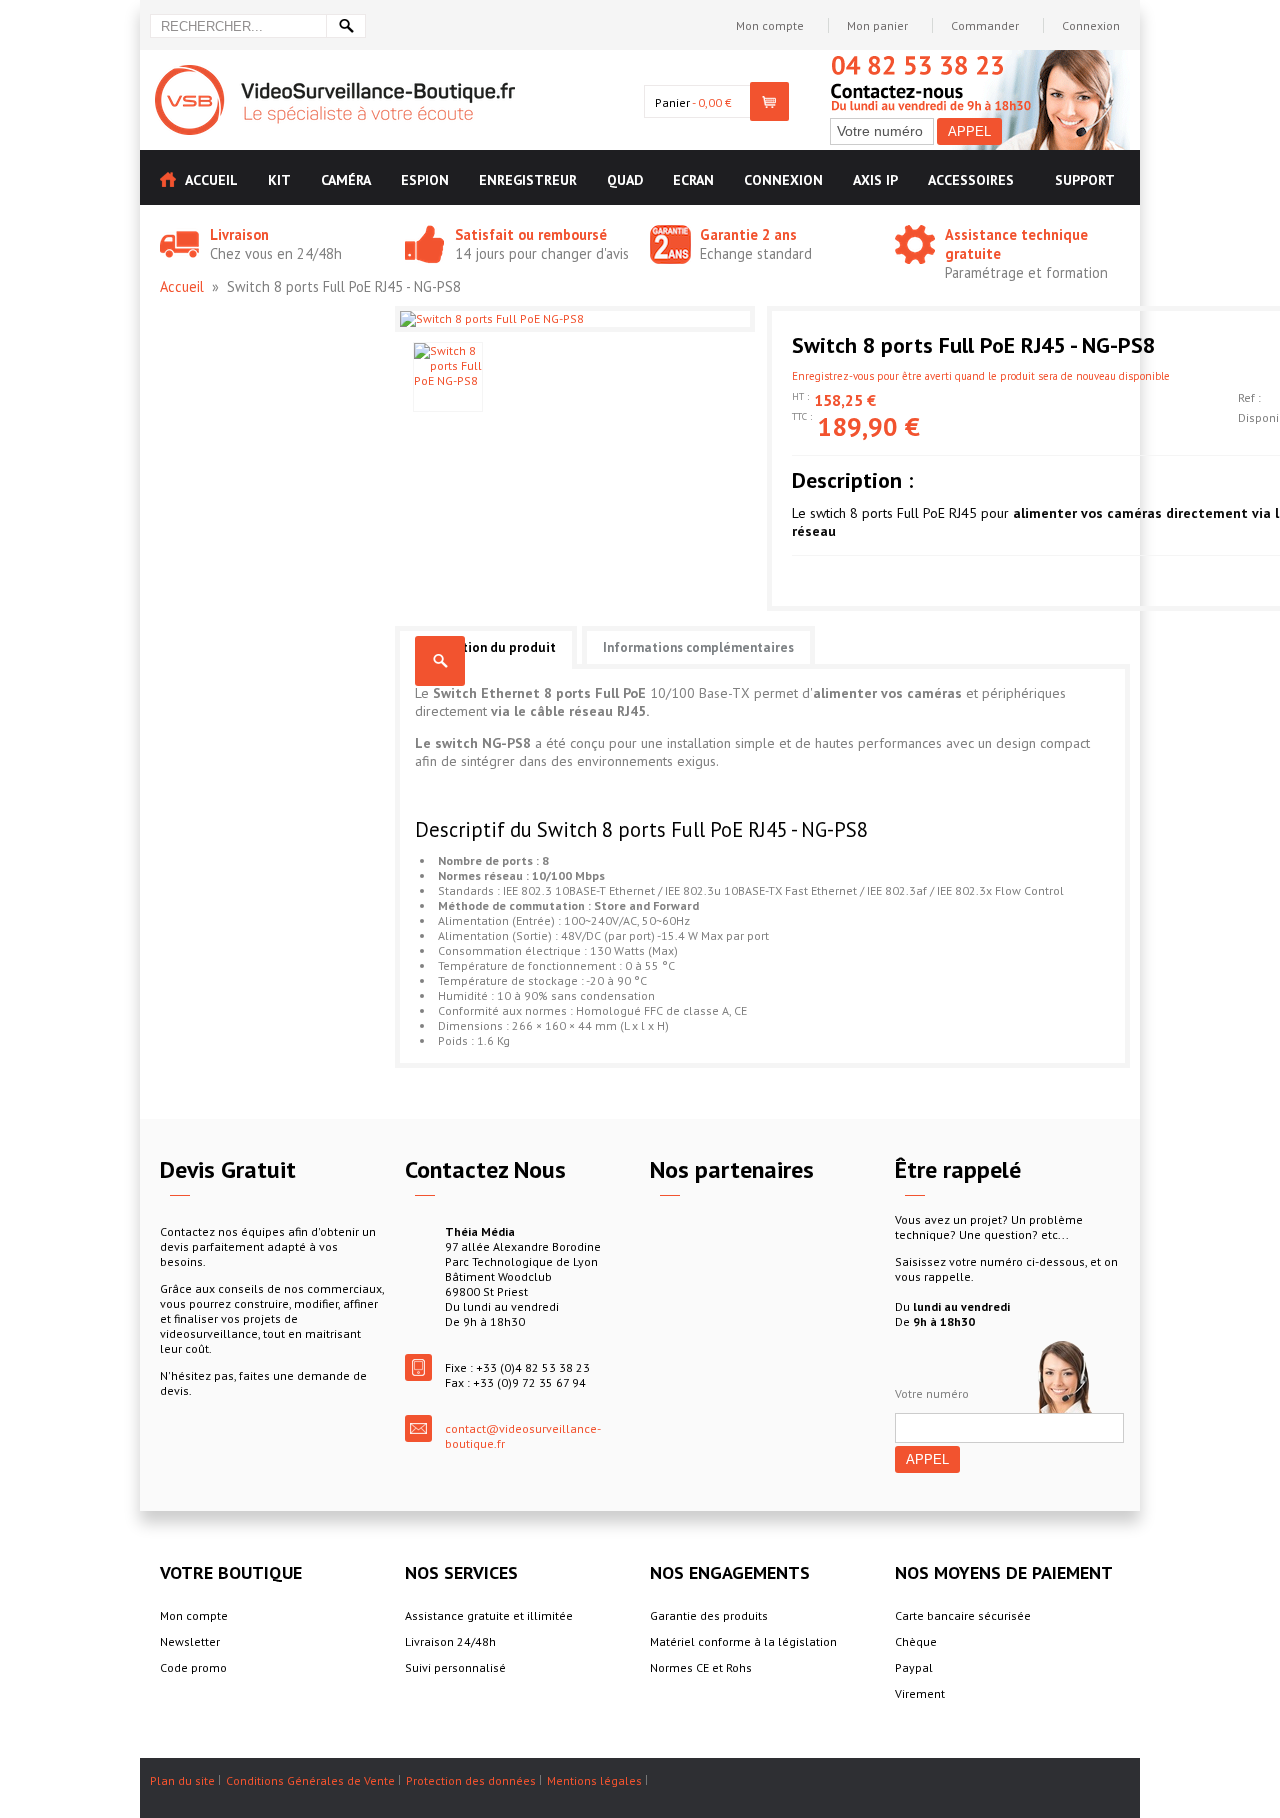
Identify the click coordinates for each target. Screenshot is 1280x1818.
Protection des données (471, 1780)
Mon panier (877, 25)
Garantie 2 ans (748, 234)
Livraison (239, 234)
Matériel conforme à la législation (743, 1641)
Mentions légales (594, 1780)
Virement (920, 1693)
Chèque (916, 1641)
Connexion (1091, 25)
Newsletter (190, 1641)
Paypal (914, 1667)
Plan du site (182, 1780)
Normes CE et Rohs (701, 1667)
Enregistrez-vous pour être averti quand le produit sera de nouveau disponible (981, 376)
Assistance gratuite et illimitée (489, 1615)
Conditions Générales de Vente (310, 1780)
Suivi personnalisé (455, 1667)
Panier (672, 102)
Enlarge (440, 661)
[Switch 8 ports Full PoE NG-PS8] (448, 377)
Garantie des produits (709, 1615)
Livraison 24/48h (450, 1641)
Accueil (182, 286)
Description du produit (486, 647)
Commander (985, 25)
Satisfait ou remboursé (531, 234)
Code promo (193, 1667)
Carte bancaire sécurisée (963, 1615)
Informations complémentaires (698, 647)
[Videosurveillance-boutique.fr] (335, 72)
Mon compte (770, 25)
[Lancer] (346, 26)
